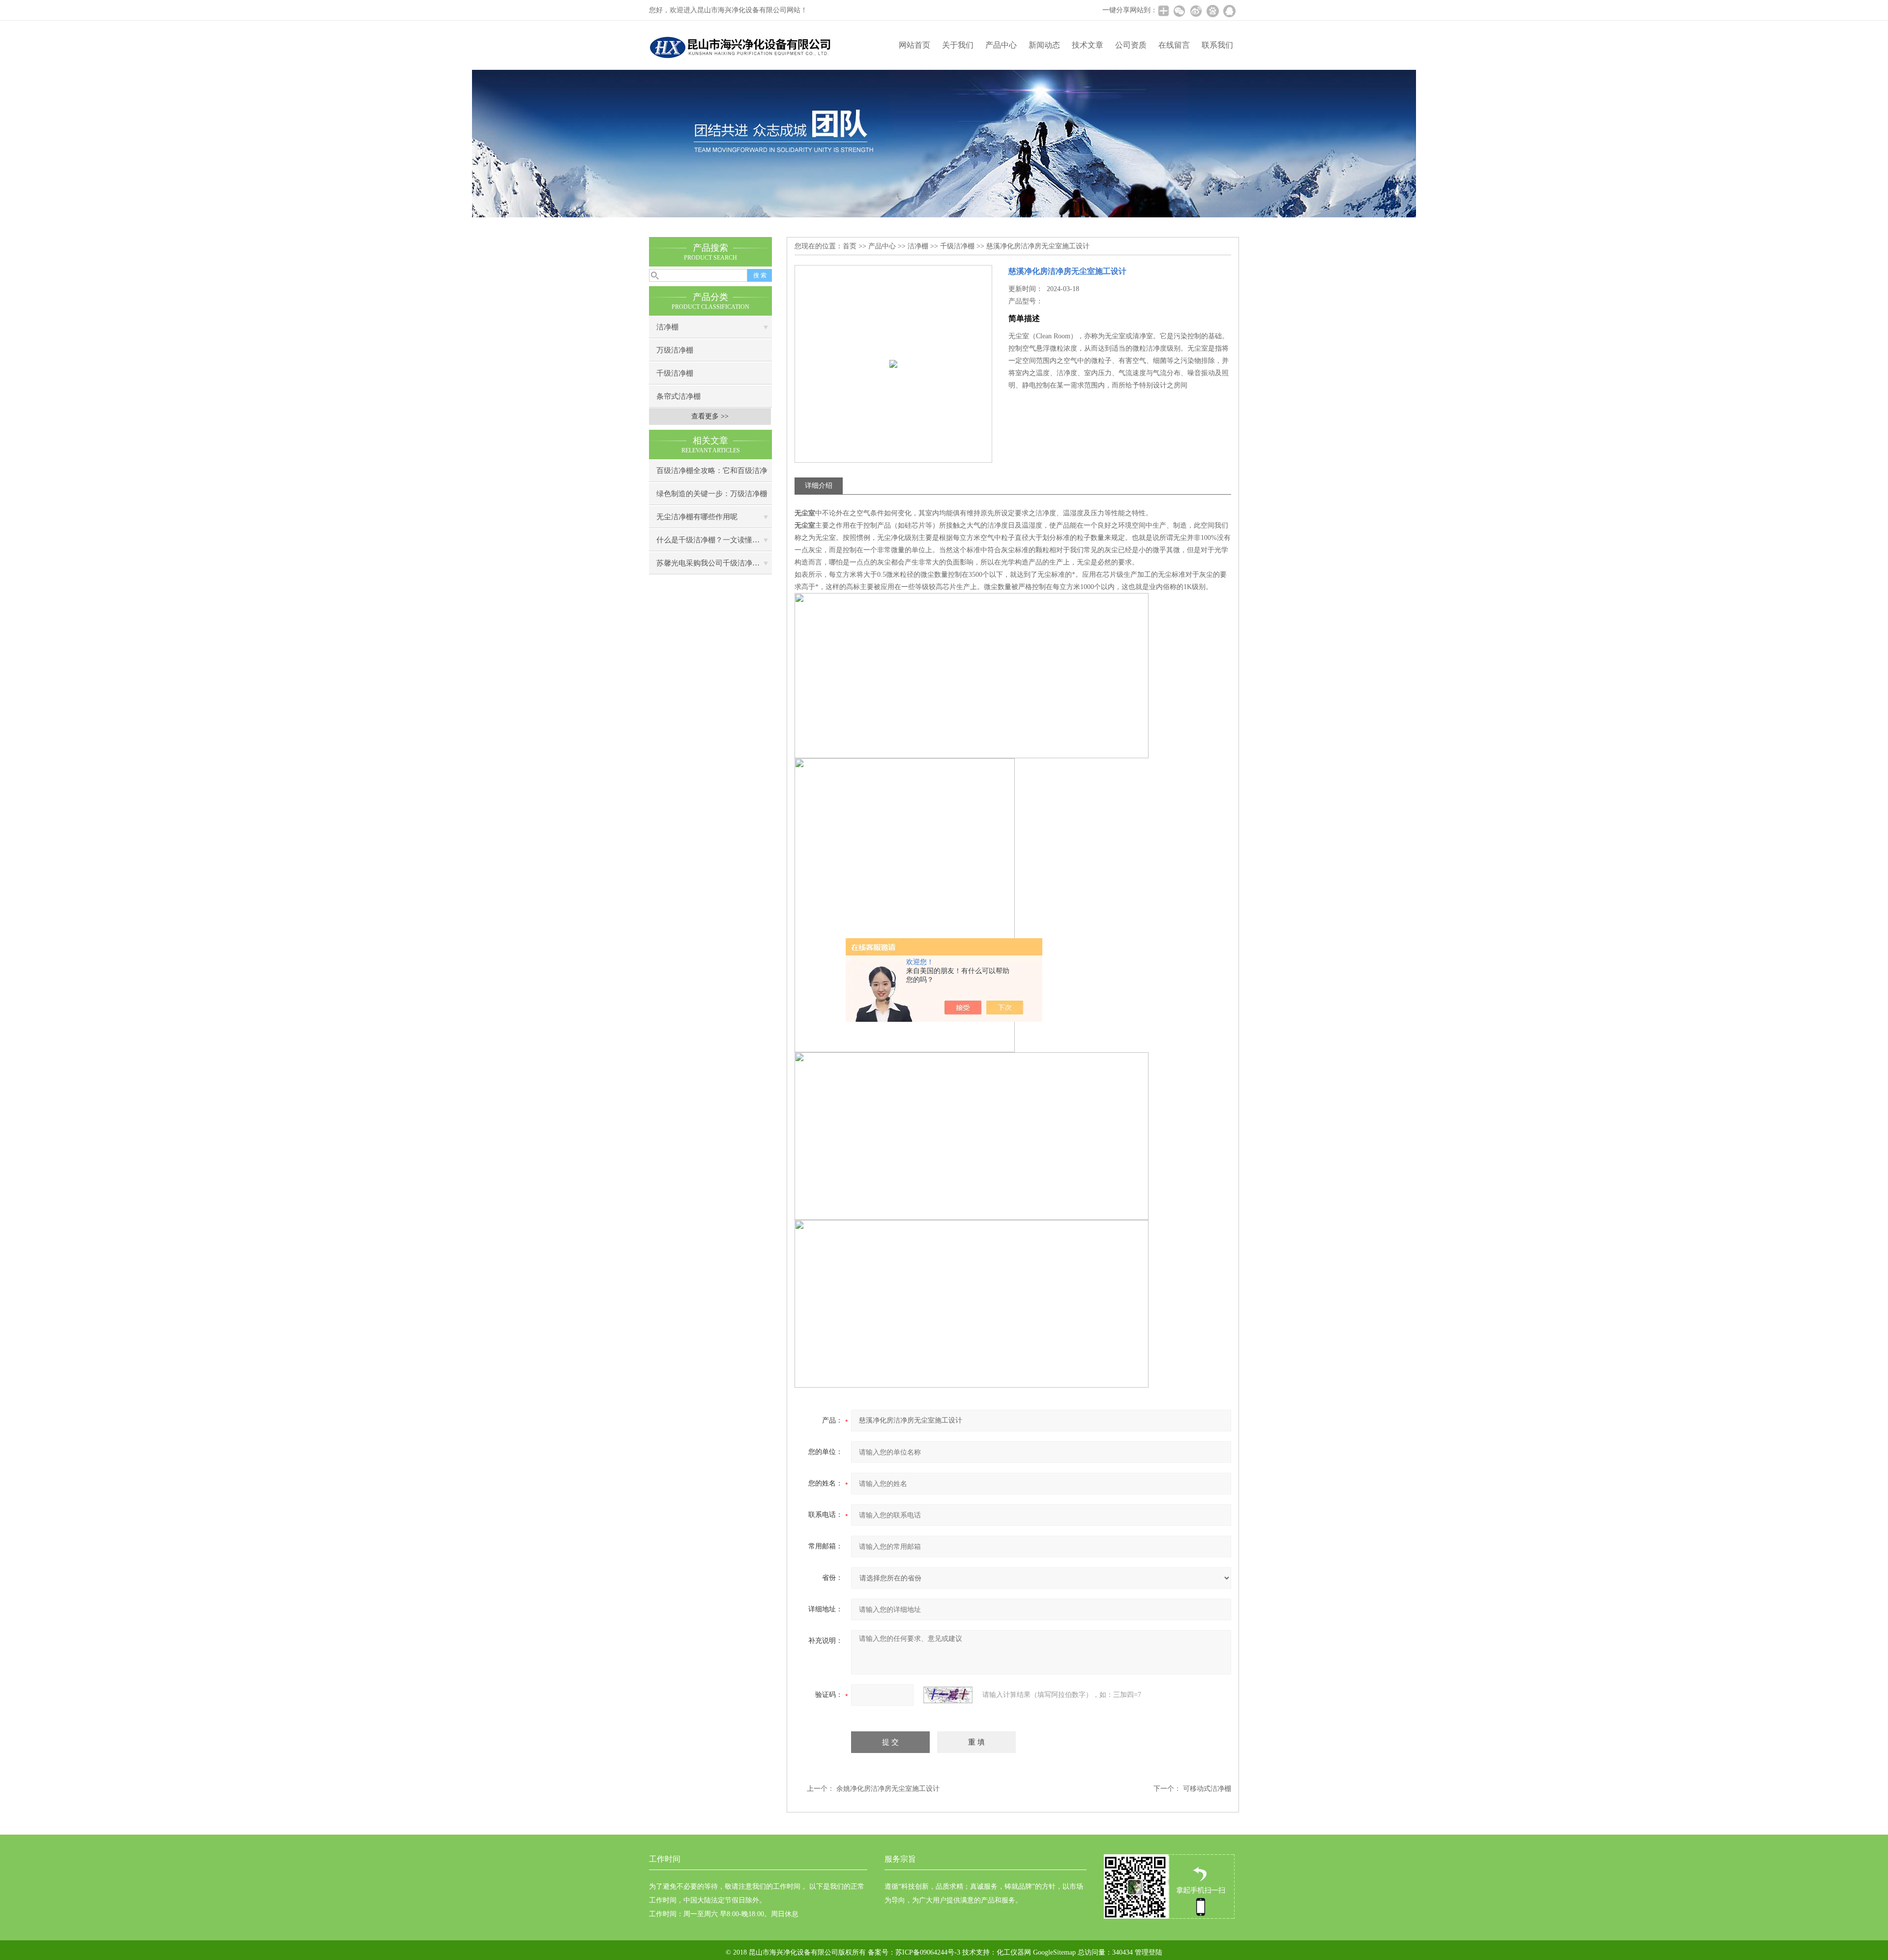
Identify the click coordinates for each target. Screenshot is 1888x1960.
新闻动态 (1044, 45)
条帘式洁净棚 (678, 396)
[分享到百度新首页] (1212, 11)
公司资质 (1131, 45)
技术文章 (1088, 45)
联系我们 (1217, 45)
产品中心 (1001, 45)
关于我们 (958, 45)
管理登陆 (1149, 1952)
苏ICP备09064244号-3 (928, 1952)
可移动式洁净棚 (1207, 1789)
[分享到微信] (1179, 11)
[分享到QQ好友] (1229, 11)
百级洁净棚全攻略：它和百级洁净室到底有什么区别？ (712, 474)
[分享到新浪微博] (1196, 11)
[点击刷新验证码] (948, 1695)
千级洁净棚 (675, 373)
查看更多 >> (710, 416)
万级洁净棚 (675, 350)
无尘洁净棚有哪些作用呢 (697, 517)
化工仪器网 (1014, 1952)
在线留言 (1174, 45)
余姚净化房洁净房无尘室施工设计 (888, 1789)
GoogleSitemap (1054, 1952)
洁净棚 (667, 327)
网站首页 (914, 45)
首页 (850, 246)
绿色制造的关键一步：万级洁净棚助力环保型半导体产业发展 (712, 497)
